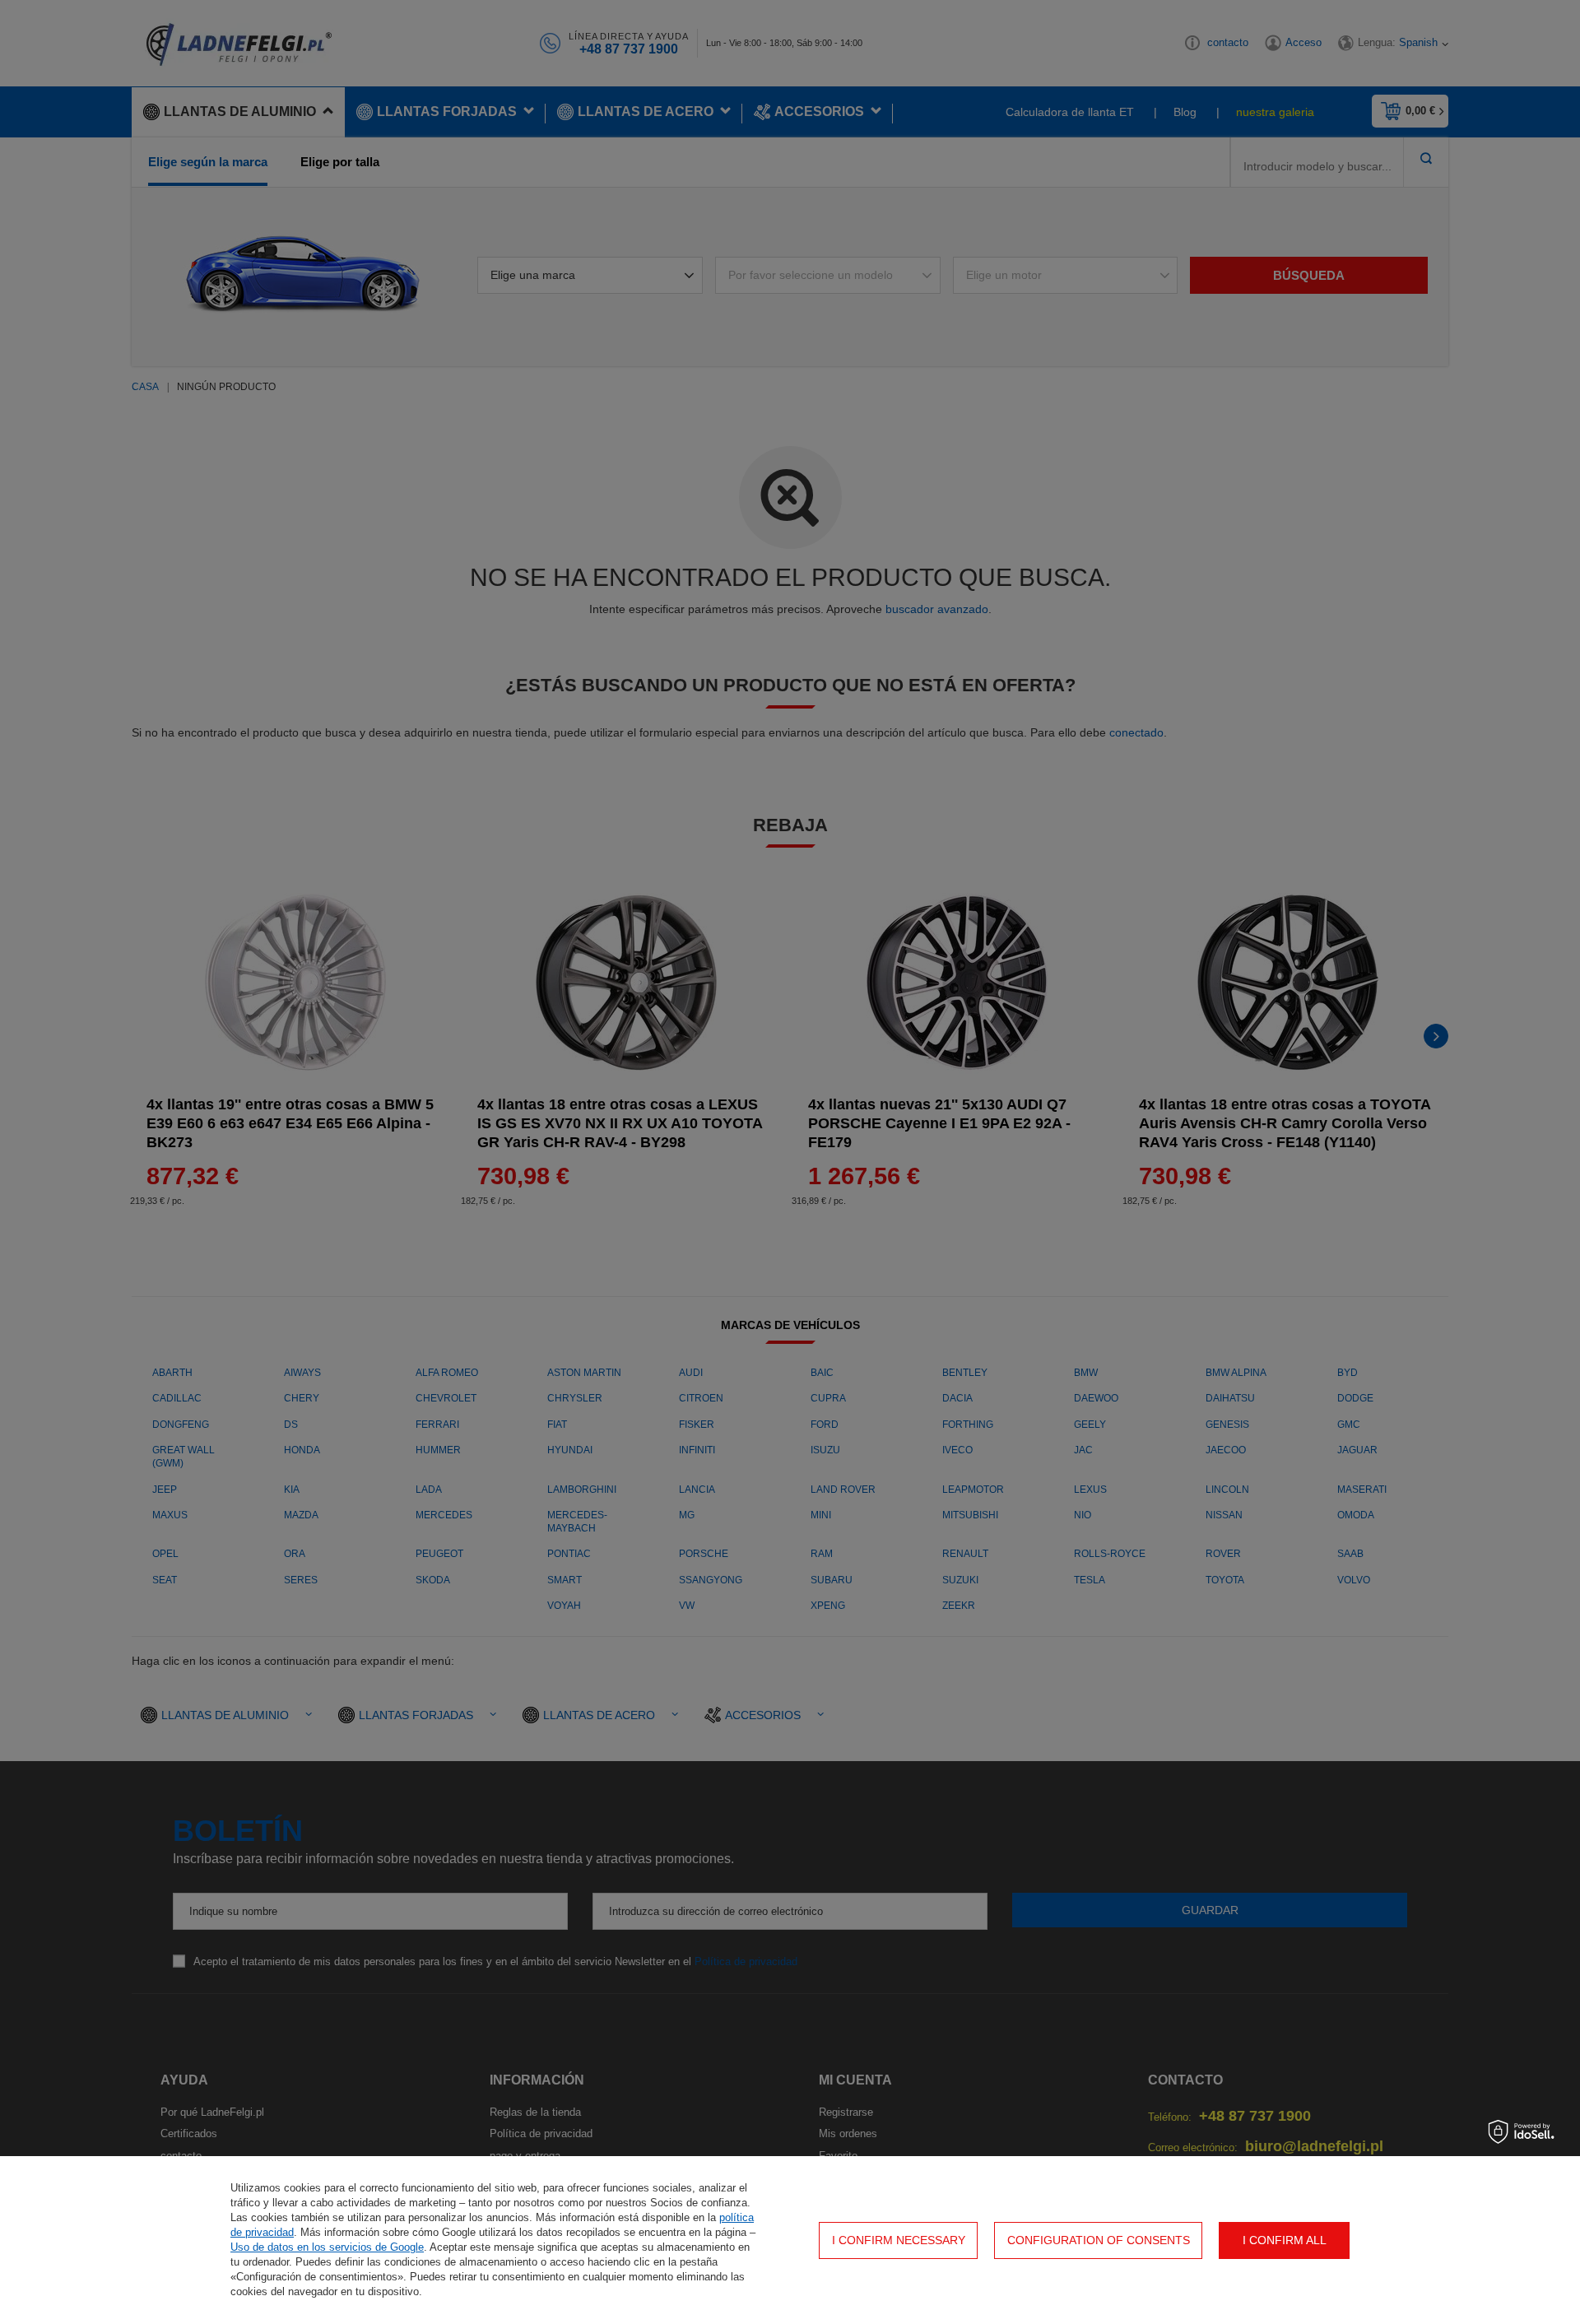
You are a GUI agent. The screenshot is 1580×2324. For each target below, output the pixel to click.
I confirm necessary (899, 2240)
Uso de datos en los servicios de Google (327, 2247)
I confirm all (1285, 2240)
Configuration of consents (1099, 2240)
